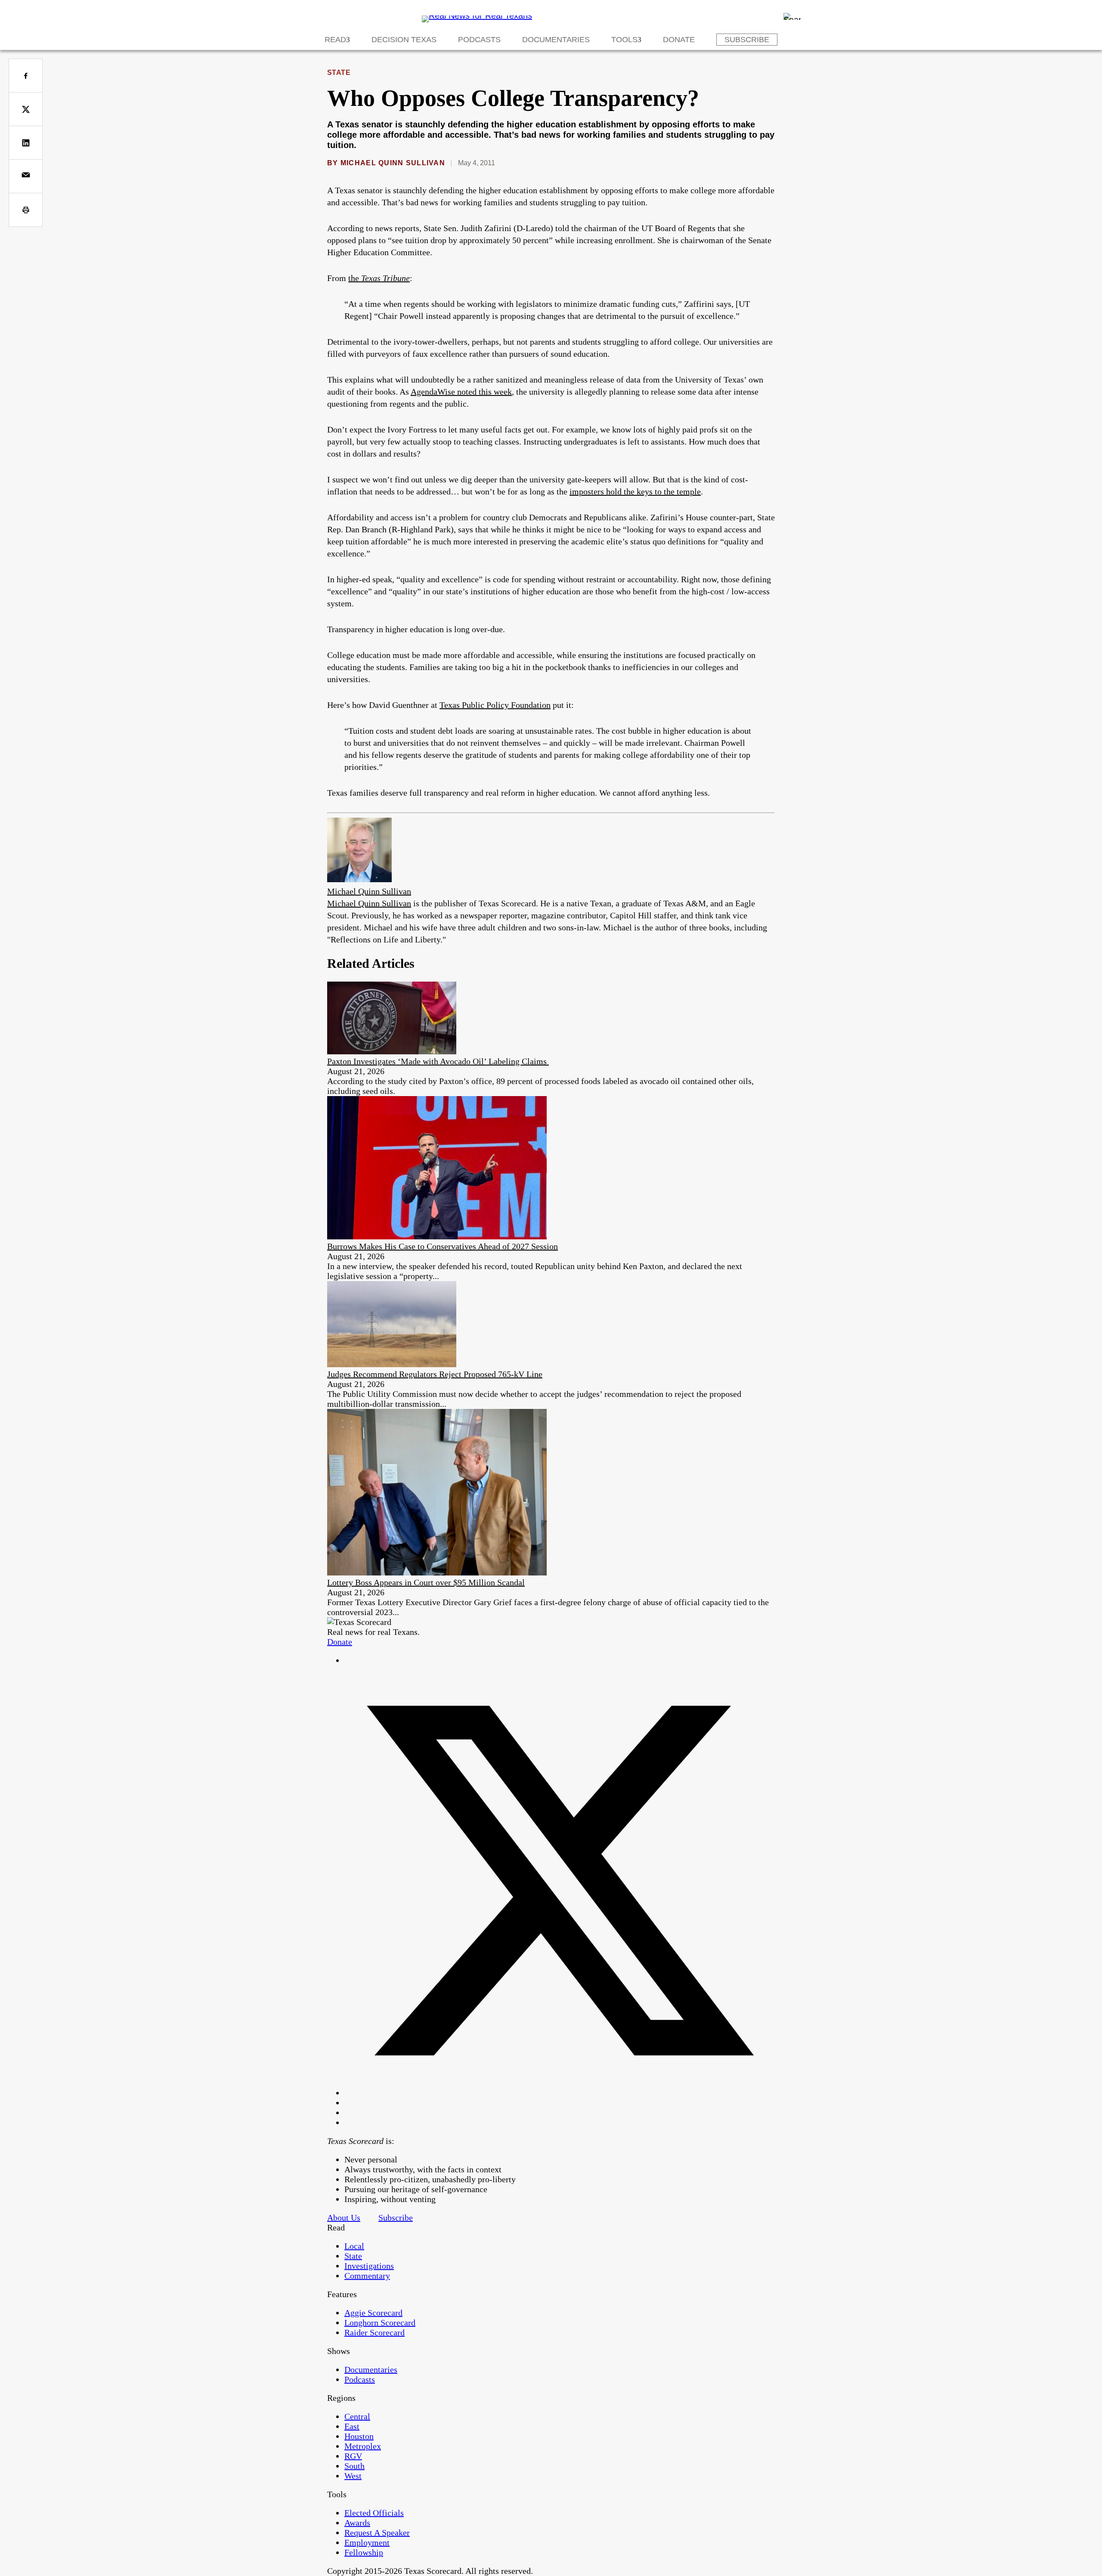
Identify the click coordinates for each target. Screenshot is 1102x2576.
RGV (353, 2456)
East (352, 2426)
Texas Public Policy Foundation (495, 705)
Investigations (369, 2266)
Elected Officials (374, 2513)
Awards (357, 2523)
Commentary (367, 2276)
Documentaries (556, 40)
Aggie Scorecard (373, 2313)
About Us (344, 2218)
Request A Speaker (377, 2533)
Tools (624, 40)
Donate (679, 40)
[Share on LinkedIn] (26, 143)
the (379, 278)
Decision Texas (404, 40)
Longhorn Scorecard (380, 2323)
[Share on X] (26, 109)
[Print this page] (26, 210)
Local (354, 2246)
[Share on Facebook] (26, 76)
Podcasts (479, 40)
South (354, 2466)
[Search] (792, 16)
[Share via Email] (26, 176)
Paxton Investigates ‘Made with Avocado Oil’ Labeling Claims (438, 1061)
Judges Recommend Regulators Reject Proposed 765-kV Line (435, 1374)
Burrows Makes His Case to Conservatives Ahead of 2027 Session (443, 1246)
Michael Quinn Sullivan (393, 163)
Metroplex (363, 2446)
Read (335, 40)
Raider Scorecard (375, 2332)
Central (357, 2416)
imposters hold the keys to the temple (635, 491)
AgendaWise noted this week (461, 392)
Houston (359, 2436)
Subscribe (747, 40)
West (353, 2476)
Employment (367, 2542)
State (339, 73)
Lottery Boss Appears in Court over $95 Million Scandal (426, 1582)
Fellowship (364, 2552)
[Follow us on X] (560, 2093)
